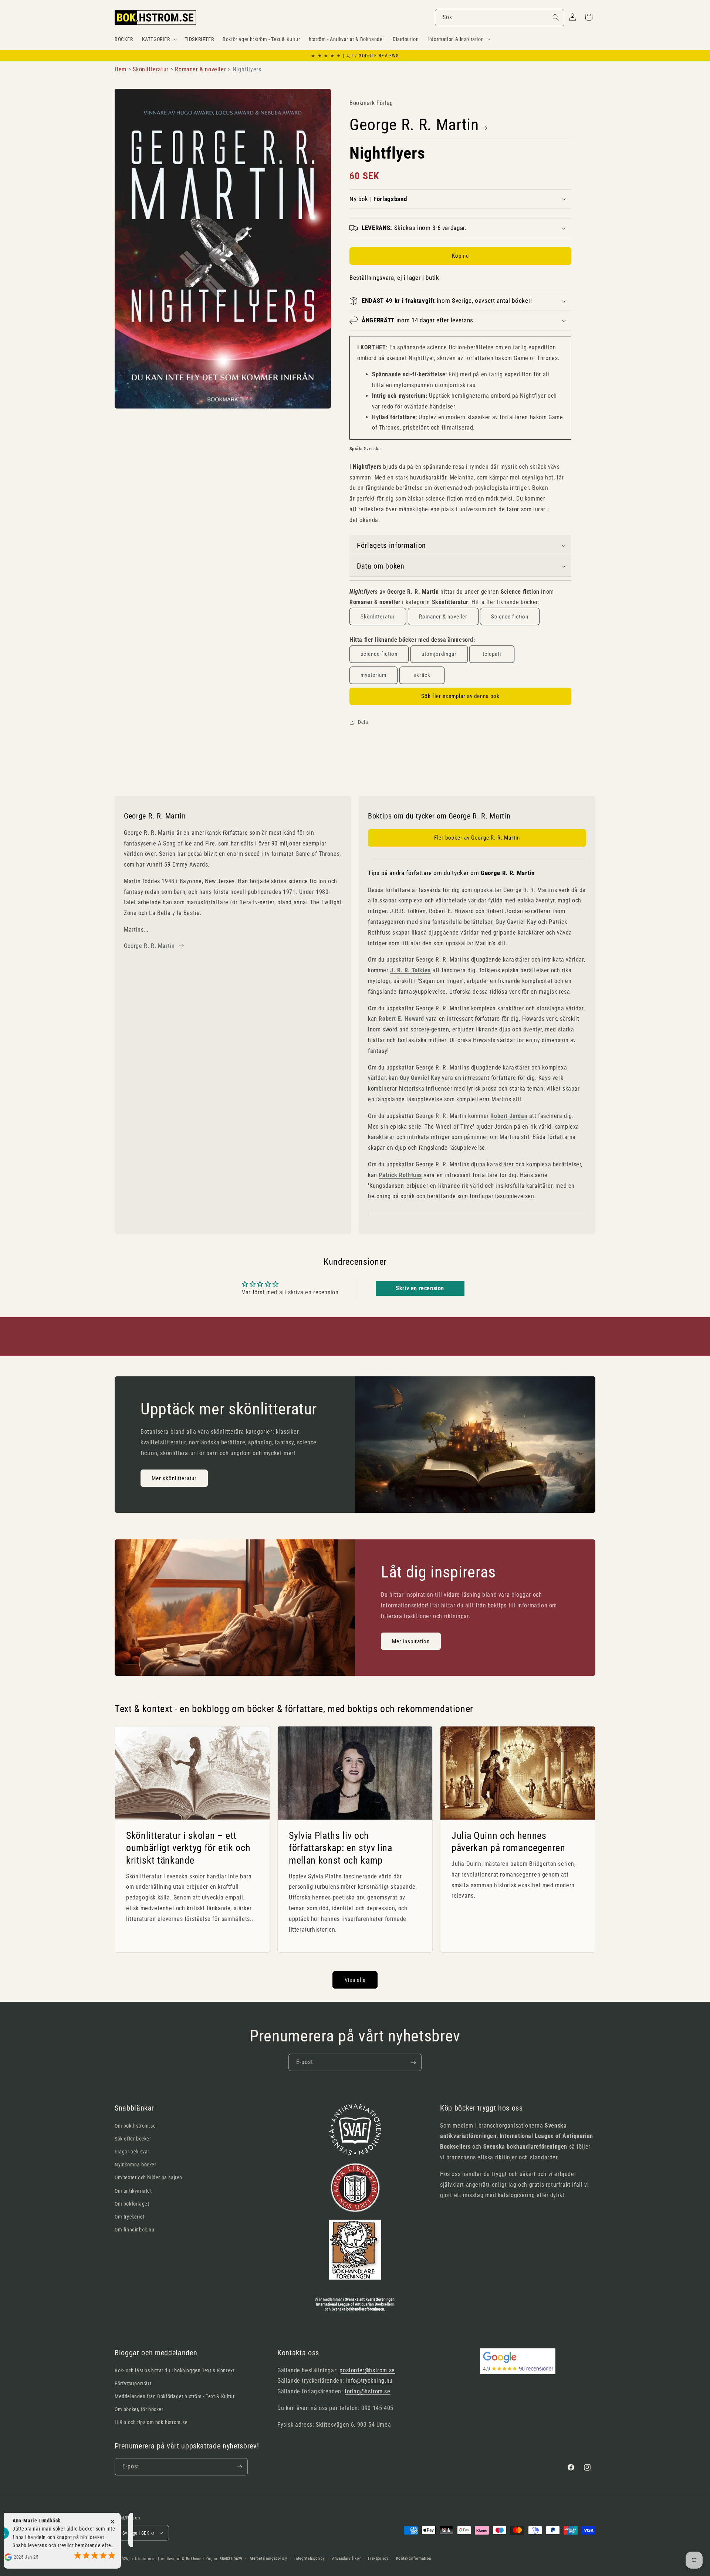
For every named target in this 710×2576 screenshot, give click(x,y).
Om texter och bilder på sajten (148, 2177)
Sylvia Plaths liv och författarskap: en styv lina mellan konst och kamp (341, 1848)
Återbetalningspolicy (268, 2558)
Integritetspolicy (310, 2558)
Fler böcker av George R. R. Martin (477, 838)
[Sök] (556, 17)
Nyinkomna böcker (136, 2165)
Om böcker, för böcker (139, 2409)
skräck (422, 675)
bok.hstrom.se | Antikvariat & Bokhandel (168, 2559)
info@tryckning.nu (369, 2381)
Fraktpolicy (378, 2558)
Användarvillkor (346, 2558)
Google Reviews (379, 56)
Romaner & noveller (443, 617)
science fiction (379, 654)
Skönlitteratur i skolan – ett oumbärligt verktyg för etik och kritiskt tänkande (188, 1848)
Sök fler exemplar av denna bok (460, 696)
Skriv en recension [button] (420, 1288)
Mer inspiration (411, 1641)
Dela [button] (363, 722)
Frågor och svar (132, 2152)
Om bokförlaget (132, 2204)
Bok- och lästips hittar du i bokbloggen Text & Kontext (175, 2370)
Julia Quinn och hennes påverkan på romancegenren (508, 1842)
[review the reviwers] (78, 2538)
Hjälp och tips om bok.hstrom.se (151, 2422)
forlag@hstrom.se (368, 2391)
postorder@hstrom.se (367, 2370)
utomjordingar (439, 654)
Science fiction (510, 617)
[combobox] (500, 18)
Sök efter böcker (133, 2139)
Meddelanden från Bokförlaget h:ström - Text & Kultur (175, 2396)
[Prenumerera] (413, 2062)
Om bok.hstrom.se (135, 2126)
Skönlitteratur (378, 617)
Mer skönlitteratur (174, 1478)
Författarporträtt (133, 2383)
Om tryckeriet (130, 2217)
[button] (159, 39)
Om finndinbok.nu (135, 2230)
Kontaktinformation (414, 2558)
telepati (492, 654)
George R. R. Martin (414, 125)
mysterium (373, 675)
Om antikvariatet (133, 2191)
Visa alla (355, 1980)
